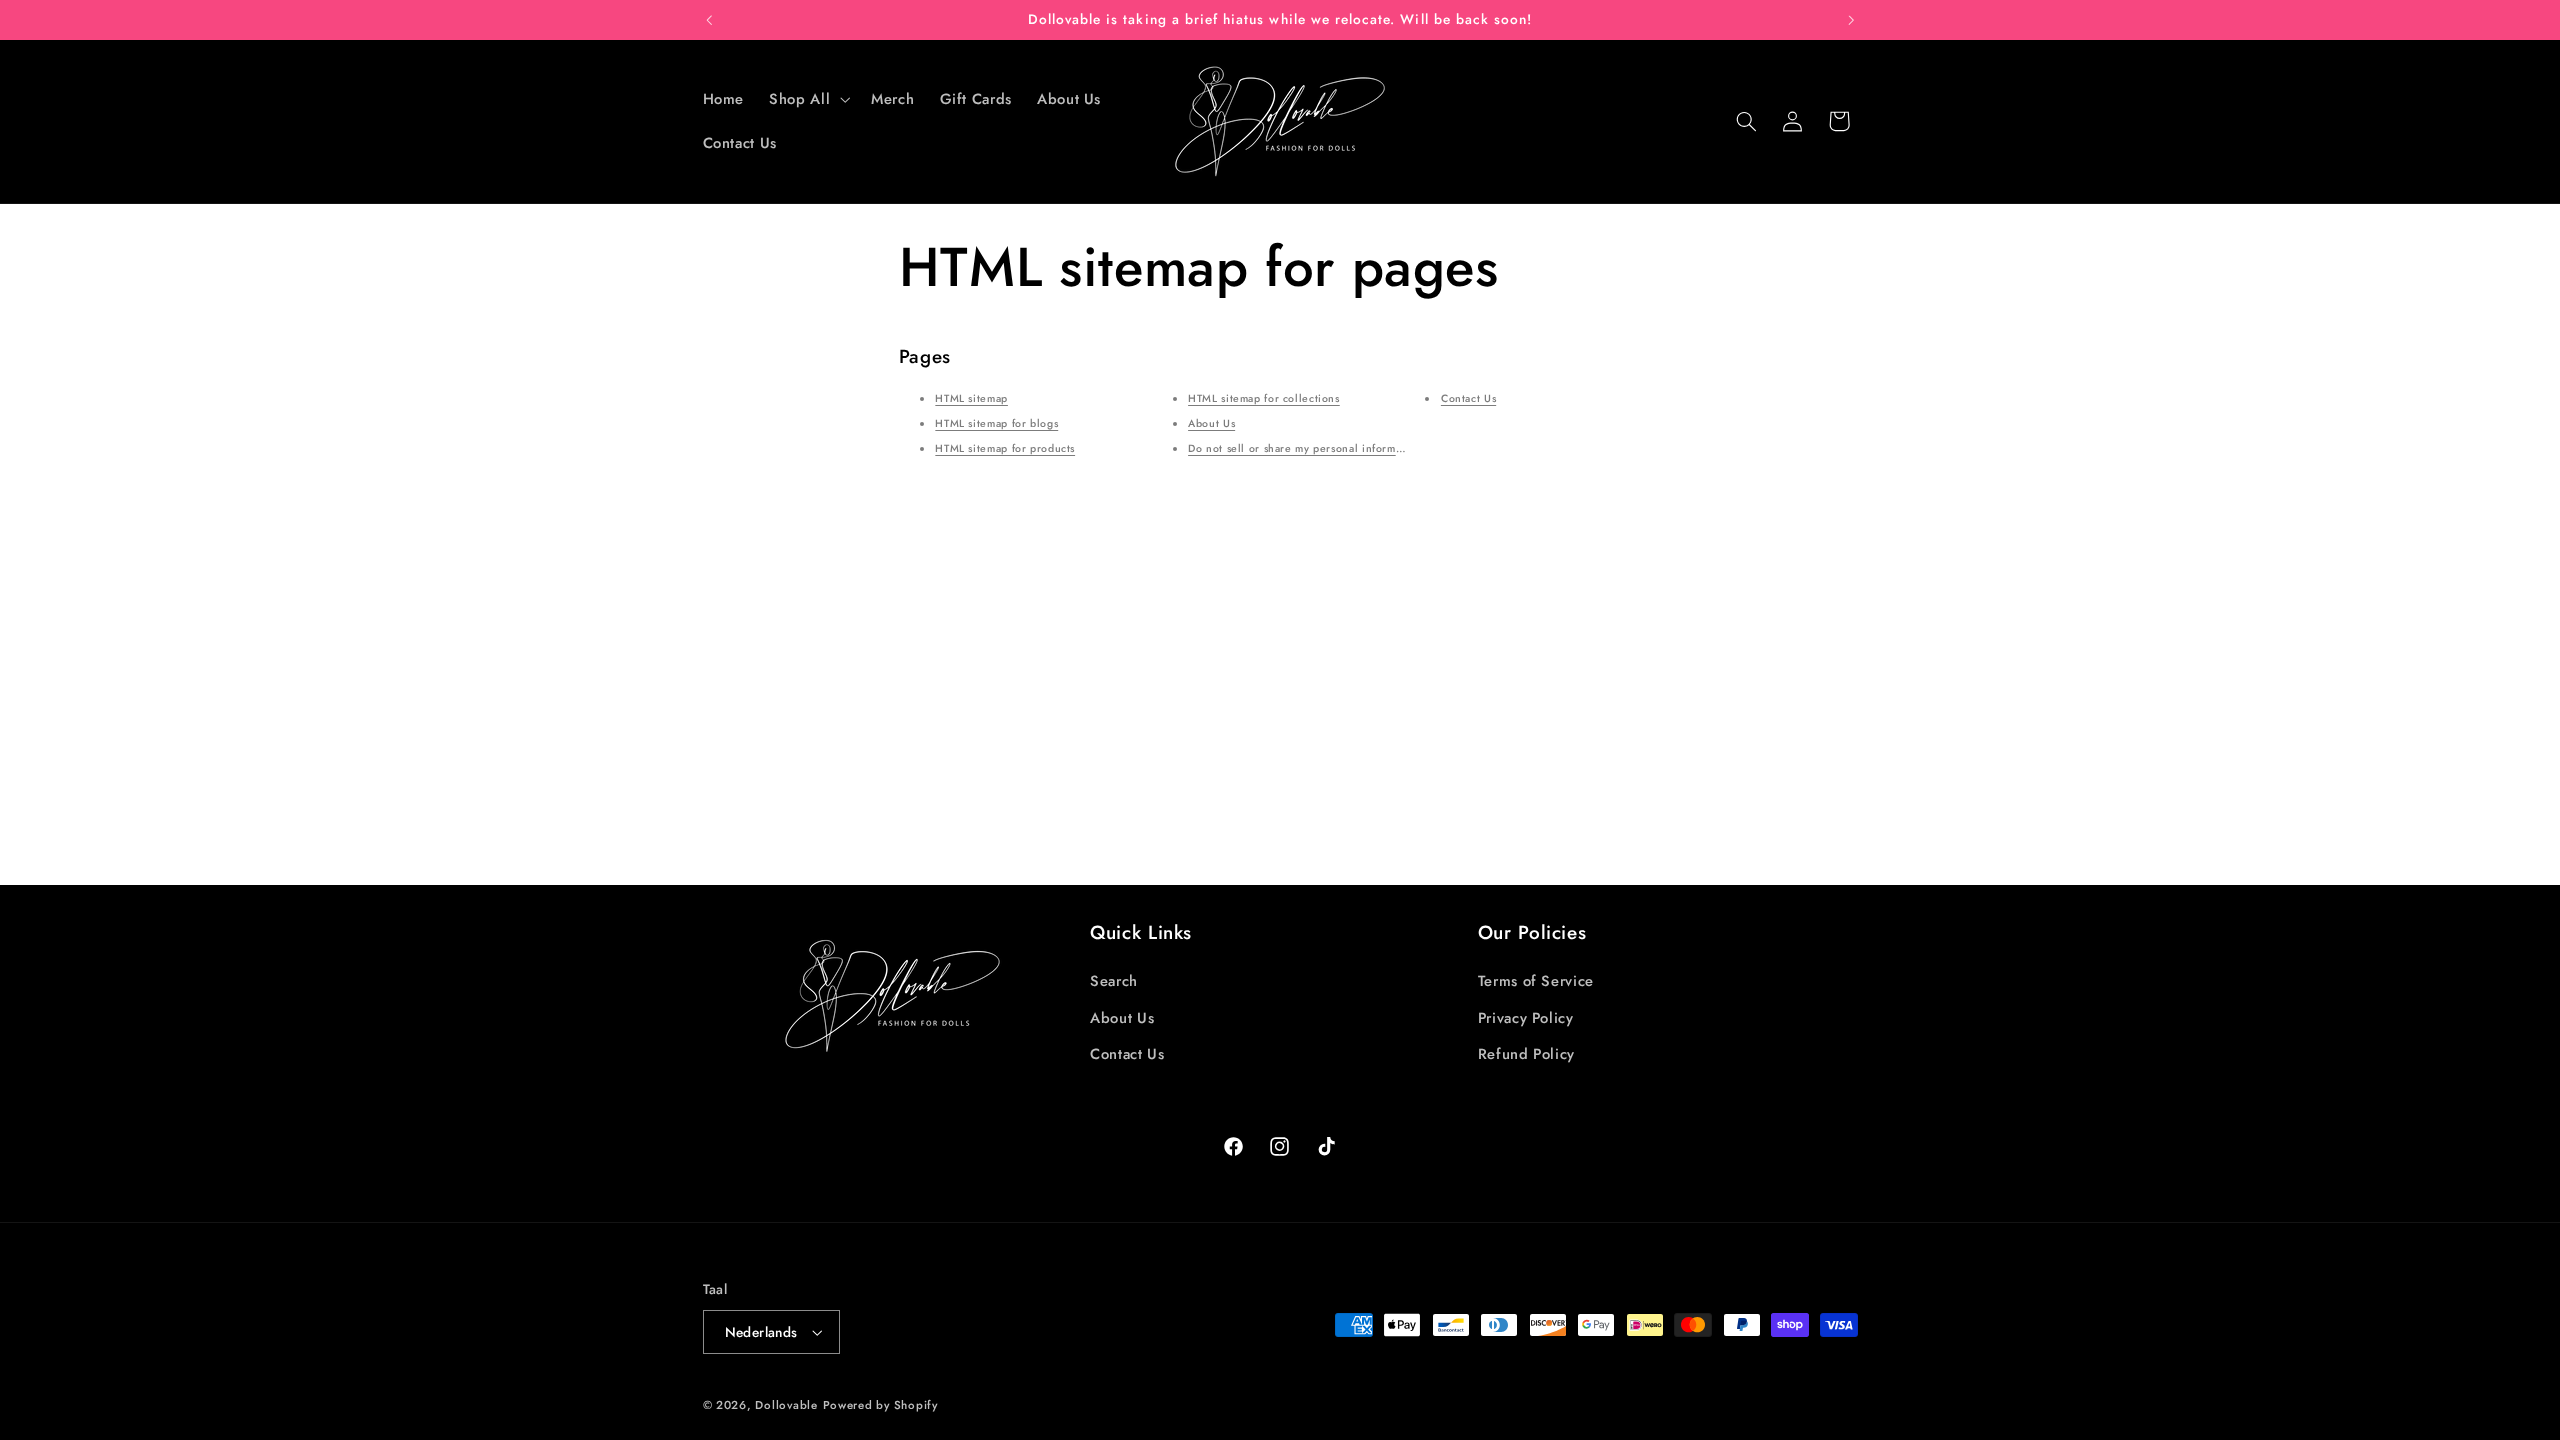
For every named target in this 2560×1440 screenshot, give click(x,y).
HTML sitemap (971, 398)
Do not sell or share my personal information (1305, 448)
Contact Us (1468, 398)
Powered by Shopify (880, 1405)
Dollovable (786, 1405)
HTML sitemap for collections (1264, 398)
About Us (1211, 423)
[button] (808, 99)
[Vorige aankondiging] (709, 20)
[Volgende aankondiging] (1851, 20)
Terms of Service (1536, 981)
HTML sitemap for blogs (996, 423)
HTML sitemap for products (1005, 448)
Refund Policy (1526, 1054)
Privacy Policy (1526, 1018)
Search (1114, 981)
